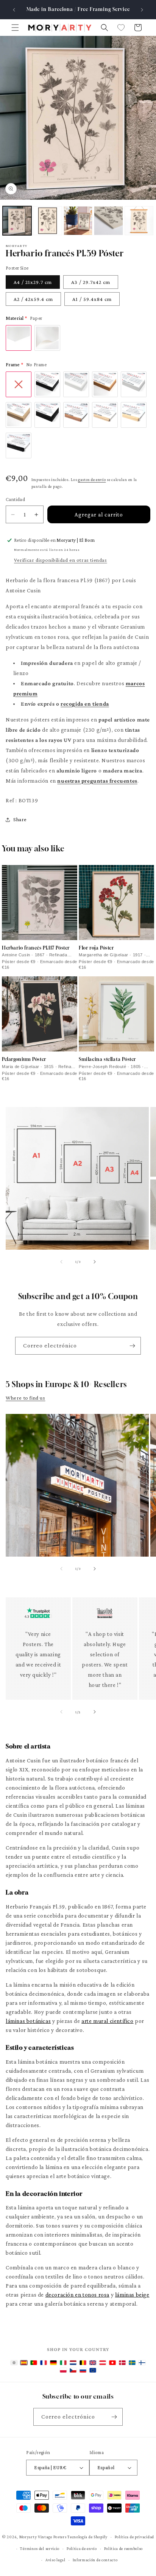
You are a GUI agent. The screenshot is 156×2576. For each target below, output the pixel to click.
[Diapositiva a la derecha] (95, 1262)
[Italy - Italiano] (63, 2363)
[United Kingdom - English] (93, 2363)
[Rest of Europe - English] (93, 2370)
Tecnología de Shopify (87, 2537)
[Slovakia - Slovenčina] (83, 2370)
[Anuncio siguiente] (142, 10)
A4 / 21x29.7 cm (33, 282)
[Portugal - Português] (34, 2363)
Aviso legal (55, 2560)
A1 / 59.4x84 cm (92, 299)
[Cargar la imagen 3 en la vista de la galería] (78, 220)
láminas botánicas (28, 2021)
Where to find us (26, 1398)
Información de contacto (95, 2560)
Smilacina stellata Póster (107, 1059)
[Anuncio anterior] (14, 10)
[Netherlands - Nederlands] (73, 2363)
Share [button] (20, 819)
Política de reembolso (124, 2548)
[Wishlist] (121, 28)
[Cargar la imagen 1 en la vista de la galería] (17, 220)
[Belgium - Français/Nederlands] (83, 2363)
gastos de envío (92, 479)
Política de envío (82, 2548)
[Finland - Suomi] (142, 2363)
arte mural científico (108, 2021)
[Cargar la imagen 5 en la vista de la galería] (139, 220)
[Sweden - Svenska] (132, 2363)
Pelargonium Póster (24, 1059)
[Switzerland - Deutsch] (112, 2363)
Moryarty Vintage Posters (43, 2537)
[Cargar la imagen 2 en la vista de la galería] (47, 220)
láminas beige (132, 2295)
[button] (15, 28)
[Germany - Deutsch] (53, 2363)
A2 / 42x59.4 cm (33, 299)
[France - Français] (44, 2363)
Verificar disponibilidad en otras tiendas (61, 560)
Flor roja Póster (96, 948)
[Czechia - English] (73, 2370)
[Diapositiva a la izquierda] (61, 1262)
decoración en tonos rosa (77, 2295)
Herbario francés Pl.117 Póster (36, 948)
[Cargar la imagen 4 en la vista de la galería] (108, 220)
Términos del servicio (40, 2548)
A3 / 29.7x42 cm (91, 282)
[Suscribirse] (132, 1346)
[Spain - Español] (24, 2363)
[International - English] (14, 2363)
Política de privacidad (134, 2537)
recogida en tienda (85, 704)
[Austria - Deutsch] (103, 2363)
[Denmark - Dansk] (122, 2363)
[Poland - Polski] (63, 2370)
